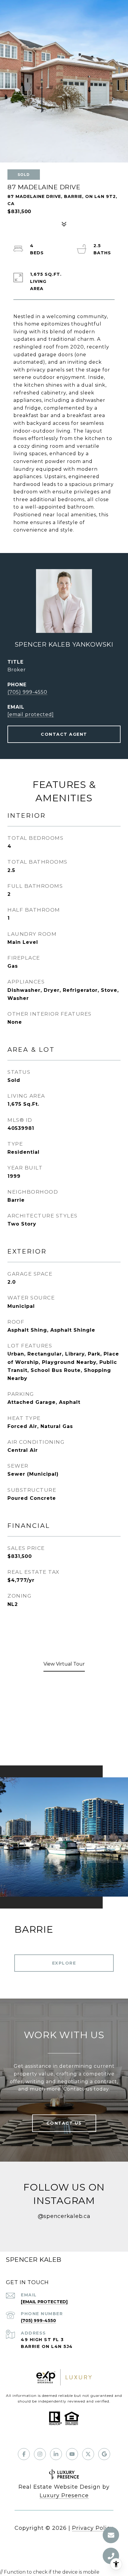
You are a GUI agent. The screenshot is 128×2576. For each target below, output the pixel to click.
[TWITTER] (88, 2454)
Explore (64, 1963)
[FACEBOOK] (24, 2454)
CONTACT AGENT (64, 734)
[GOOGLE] (104, 2454)
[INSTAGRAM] (40, 2454)
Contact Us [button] (64, 2123)
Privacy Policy (93, 2528)
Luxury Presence (64, 2496)
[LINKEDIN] (56, 2454)
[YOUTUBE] (72, 2454)
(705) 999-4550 (27, 692)
